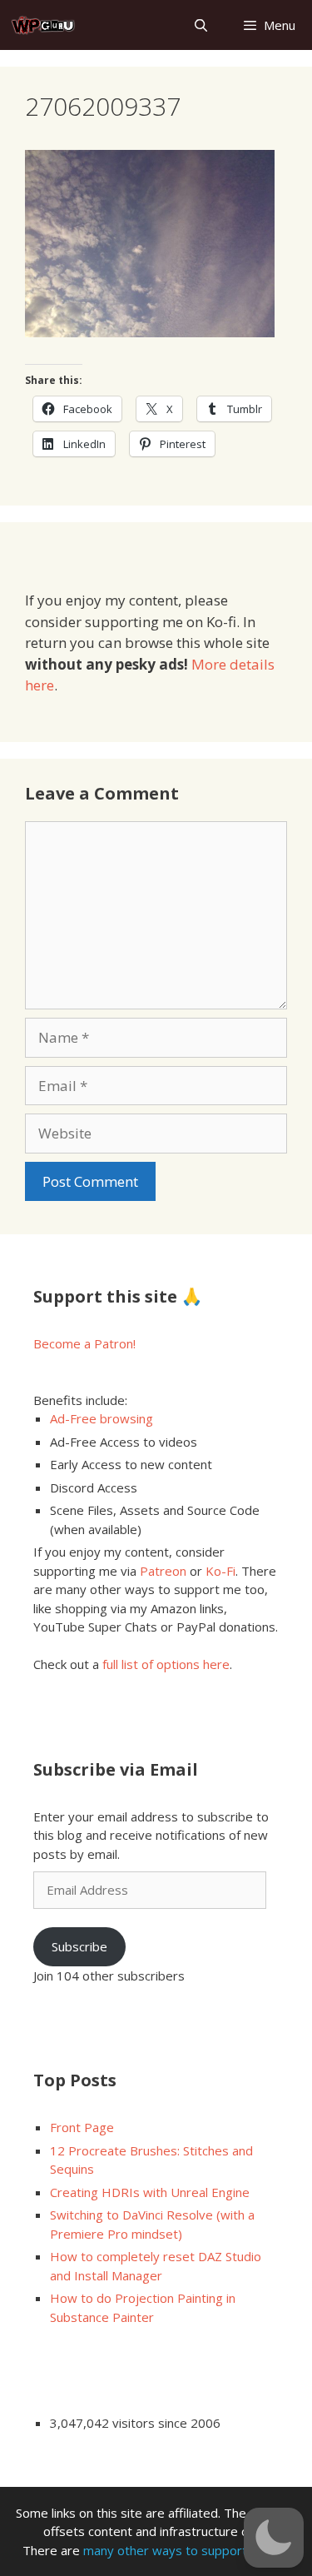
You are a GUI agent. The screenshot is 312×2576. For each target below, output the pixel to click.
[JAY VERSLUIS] (44, 25)
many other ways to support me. (177, 2550)
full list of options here (166, 1664)
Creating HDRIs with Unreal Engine (150, 2192)
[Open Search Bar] (200, 25)
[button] (274, 2538)
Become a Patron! (84, 1343)
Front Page (82, 2127)
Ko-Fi (220, 1571)
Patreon (163, 1571)
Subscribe (79, 1946)
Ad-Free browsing (102, 1418)
